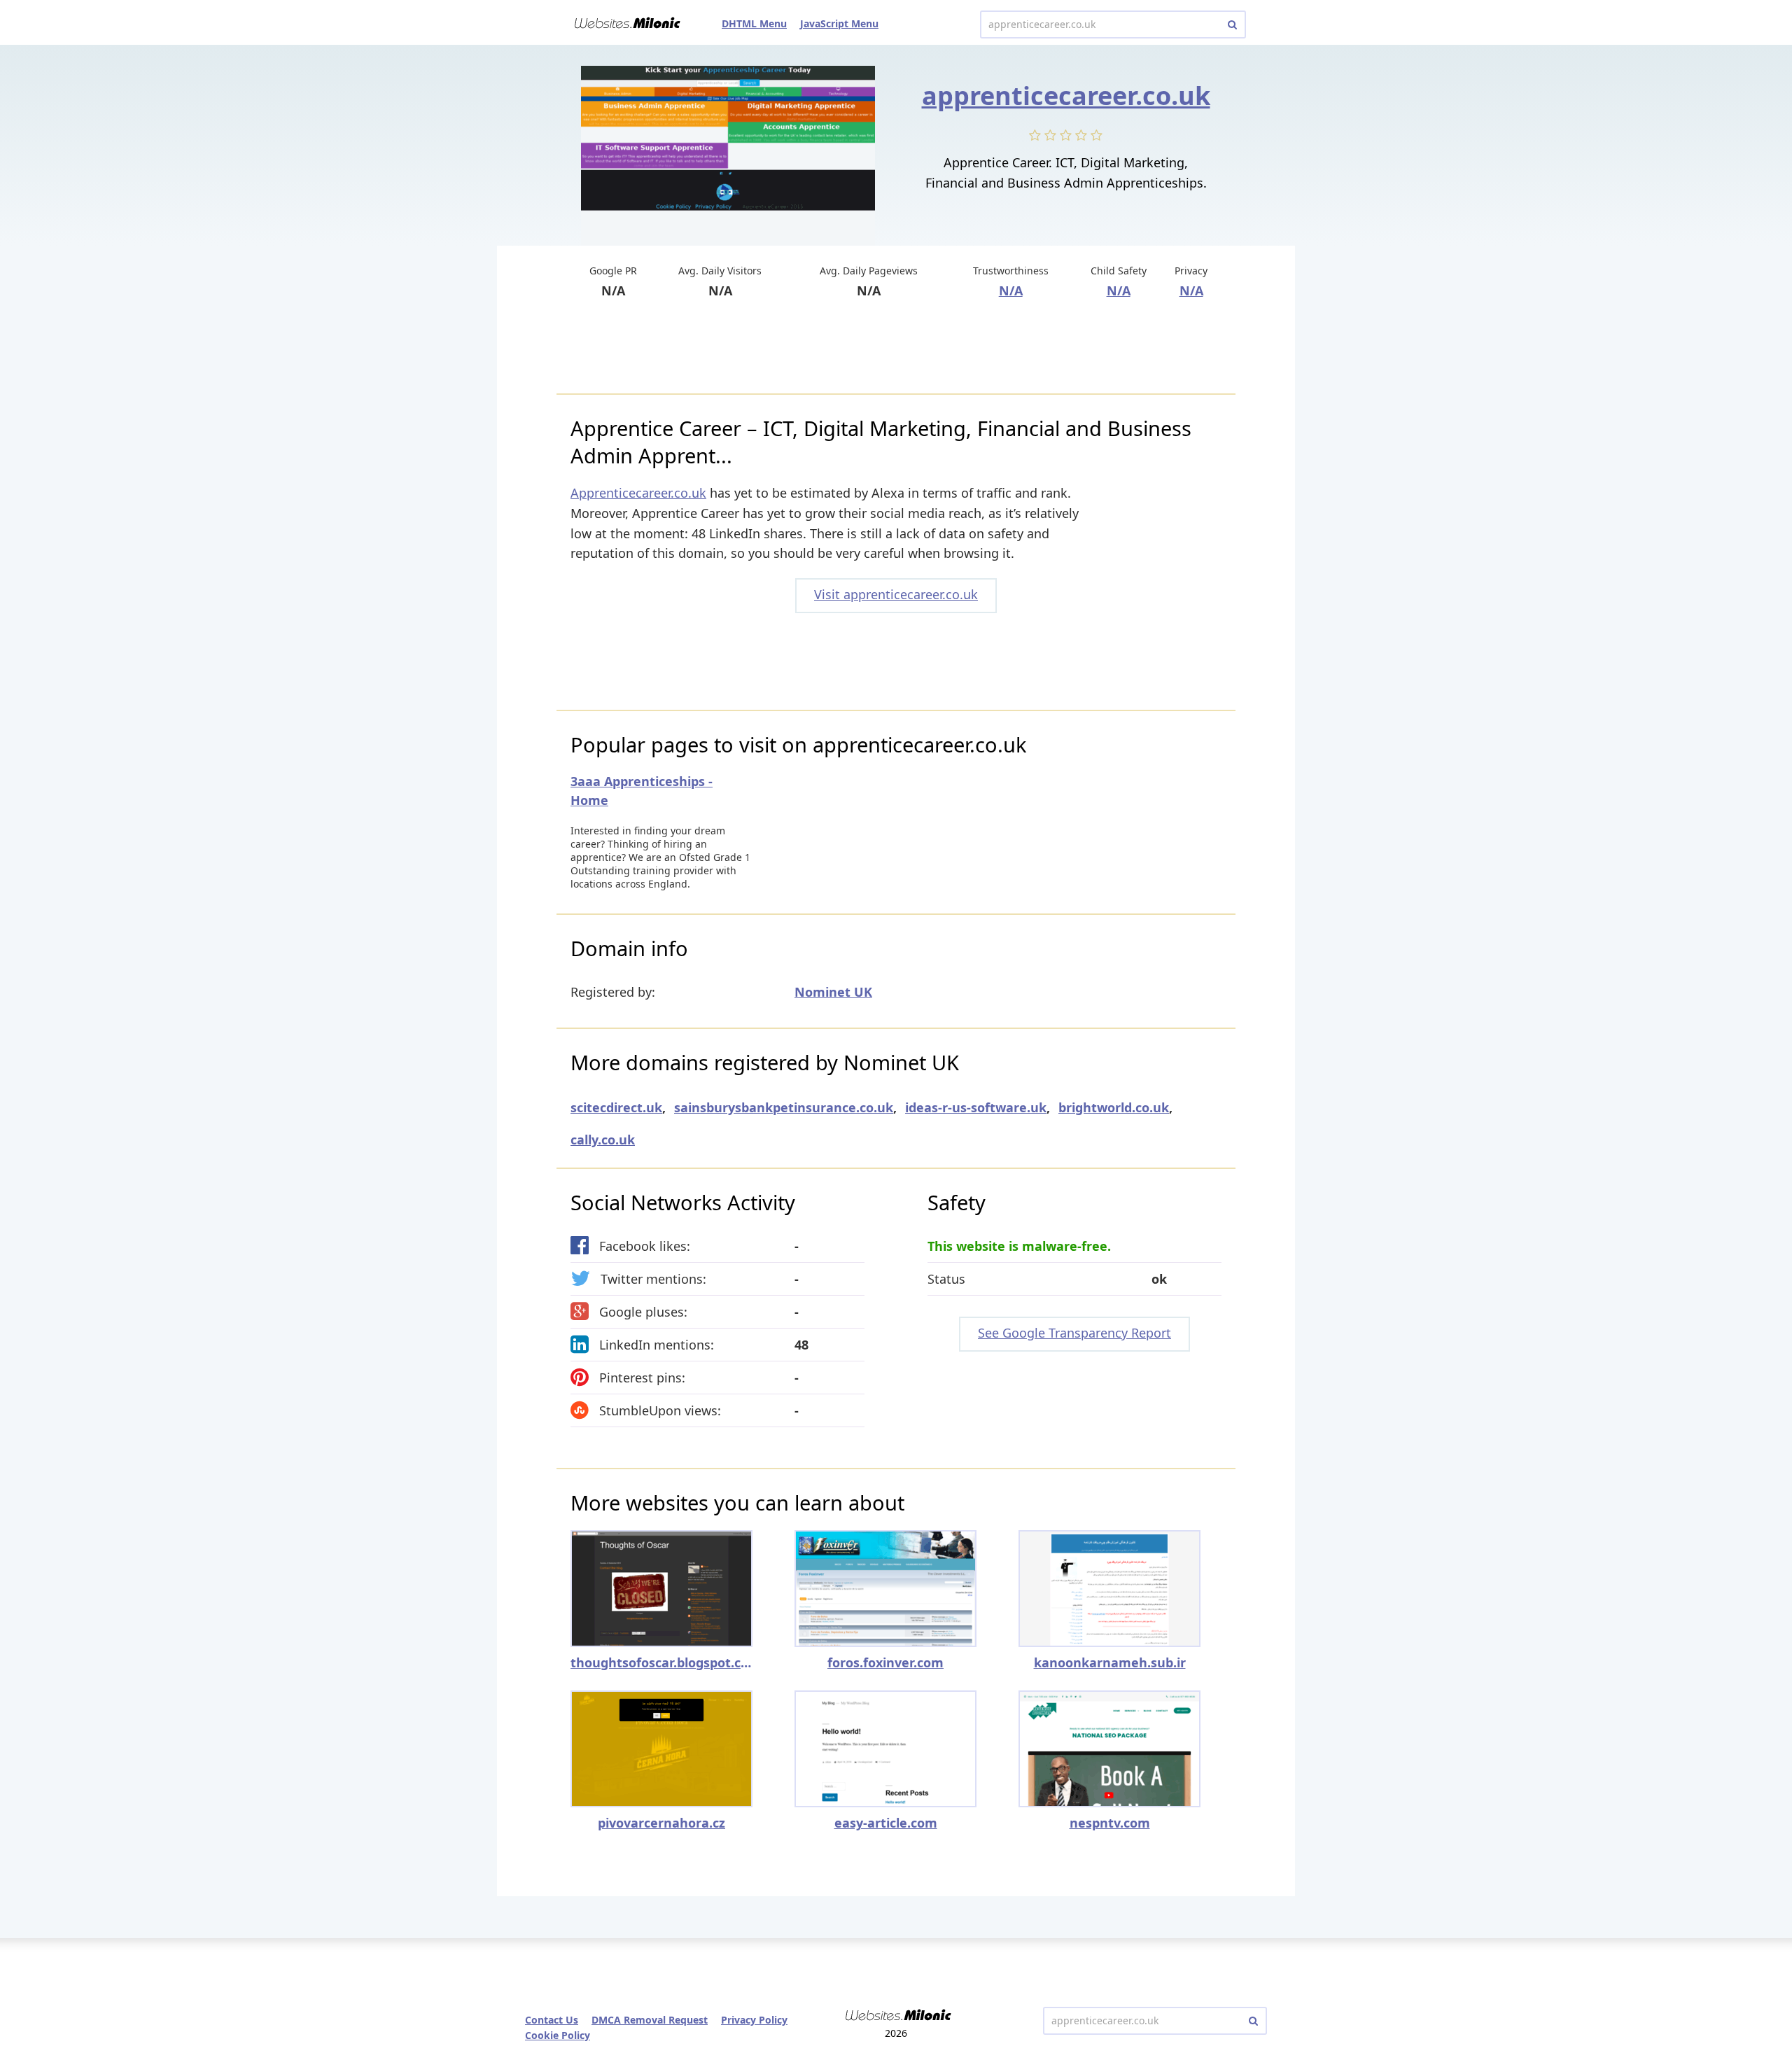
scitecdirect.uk (616, 1107)
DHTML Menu (754, 23)
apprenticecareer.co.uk (1066, 96)
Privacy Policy (754, 2020)
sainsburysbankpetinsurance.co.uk (784, 1107)
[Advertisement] (896, 348)
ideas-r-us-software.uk (976, 1107)
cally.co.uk (603, 1140)
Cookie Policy (558, 2035)
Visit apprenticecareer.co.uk (896, 594)
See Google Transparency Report (1074, 1333)
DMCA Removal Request (650, 2020)
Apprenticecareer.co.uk (638, 493)
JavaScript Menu (839, 23)
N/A (1011, 290)
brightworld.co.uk (1114, 1107)
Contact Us (552, 2020)
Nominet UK (833, 992)
